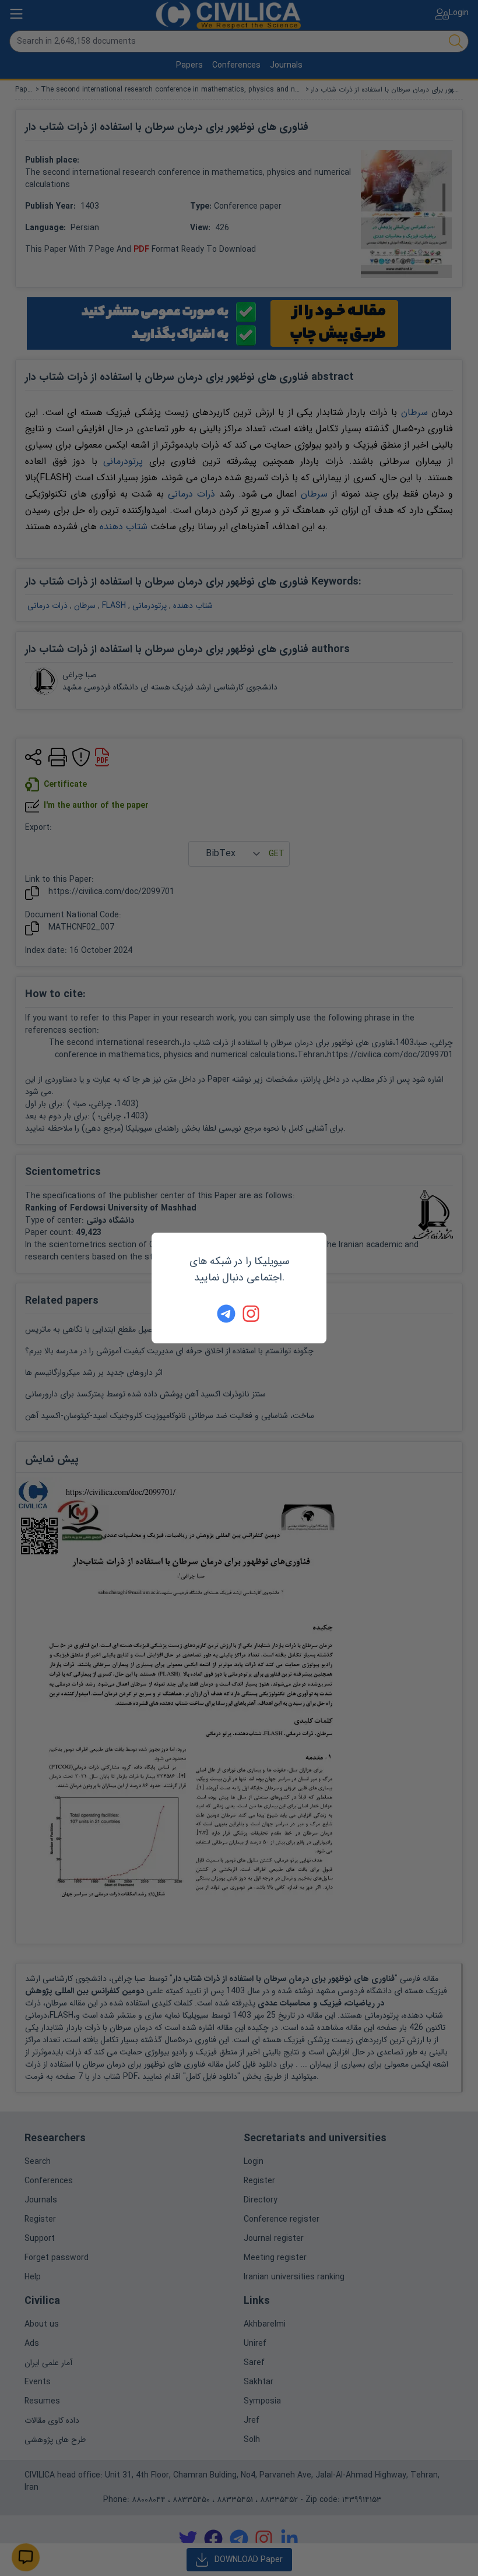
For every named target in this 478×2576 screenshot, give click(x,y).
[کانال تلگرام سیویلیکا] (226, 1314)
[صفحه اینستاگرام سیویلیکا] (252, 1314)
